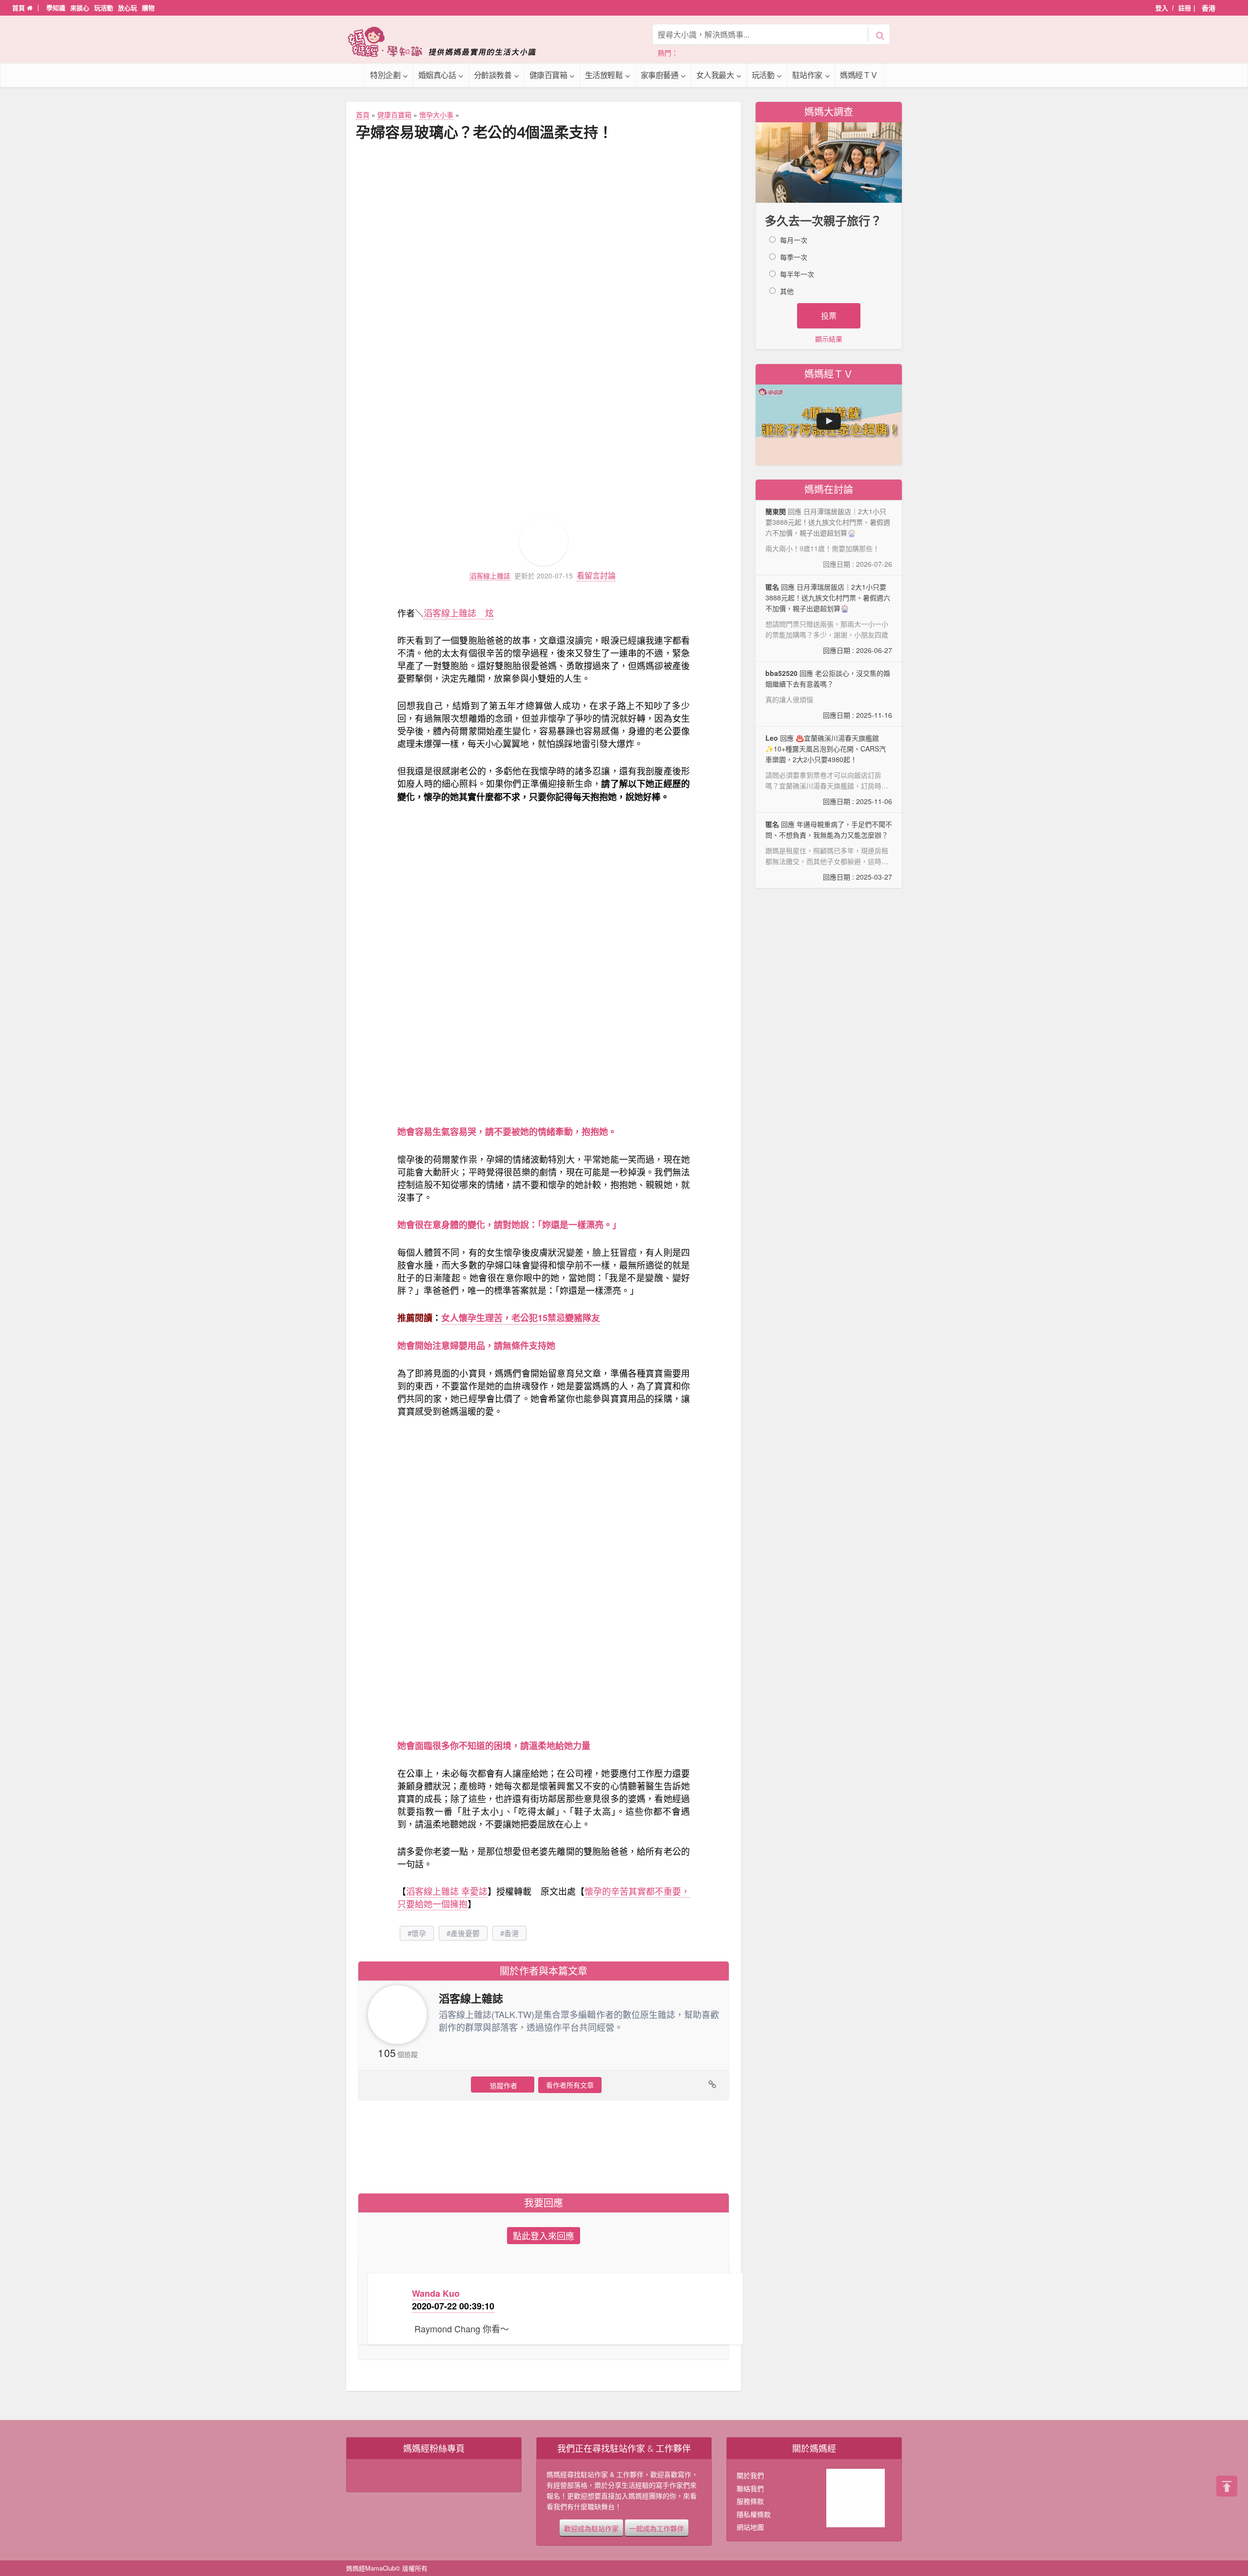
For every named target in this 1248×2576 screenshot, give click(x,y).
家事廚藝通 (660, 75)
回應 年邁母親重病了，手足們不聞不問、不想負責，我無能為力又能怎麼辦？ (829, 850)
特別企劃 (385, 75)
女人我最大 (715, 75)
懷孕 (419, 1933)
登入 (1162, 8)
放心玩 (127, 8)
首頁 (19, 8)
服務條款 (750, 2501)
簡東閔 (776, 511)
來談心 (80, 8)
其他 (787, 291)
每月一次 (794, 240)
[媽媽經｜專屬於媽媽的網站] (448, 42)
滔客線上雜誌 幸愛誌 (447, 1891)
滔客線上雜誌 (490, 576)
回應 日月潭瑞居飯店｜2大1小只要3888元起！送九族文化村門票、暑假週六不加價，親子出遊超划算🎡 (829, 618)
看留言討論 (596, 575)
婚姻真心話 (437, 75)
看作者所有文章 (570, 2085)
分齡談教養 (493, 75)
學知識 (56, 8)
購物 (148, 8)
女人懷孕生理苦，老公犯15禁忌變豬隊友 (521, 1318)
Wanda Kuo (436, 2293)
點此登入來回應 (544, 2235)
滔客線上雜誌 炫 (459, 613)
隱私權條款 (754, 2514)
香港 (511, 1933)
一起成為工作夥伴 (657, 2528)
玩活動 (104, 8)
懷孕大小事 (436, 115)
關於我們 (750, 2475)
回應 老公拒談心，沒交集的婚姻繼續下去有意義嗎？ (829, 694)
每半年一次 (797, 274)
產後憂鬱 (465, 1933)
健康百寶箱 (548, 75)
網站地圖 (750, 2527)
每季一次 (794, 257)
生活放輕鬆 (604, 75)
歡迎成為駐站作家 (591, 2528)
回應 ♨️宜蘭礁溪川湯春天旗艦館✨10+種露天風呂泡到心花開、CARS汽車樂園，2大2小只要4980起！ (829, 770)
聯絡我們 (750, 2488)
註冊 (1185, 8)
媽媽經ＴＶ (859, 75)
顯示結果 (829, 339)
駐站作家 (807, 75)
